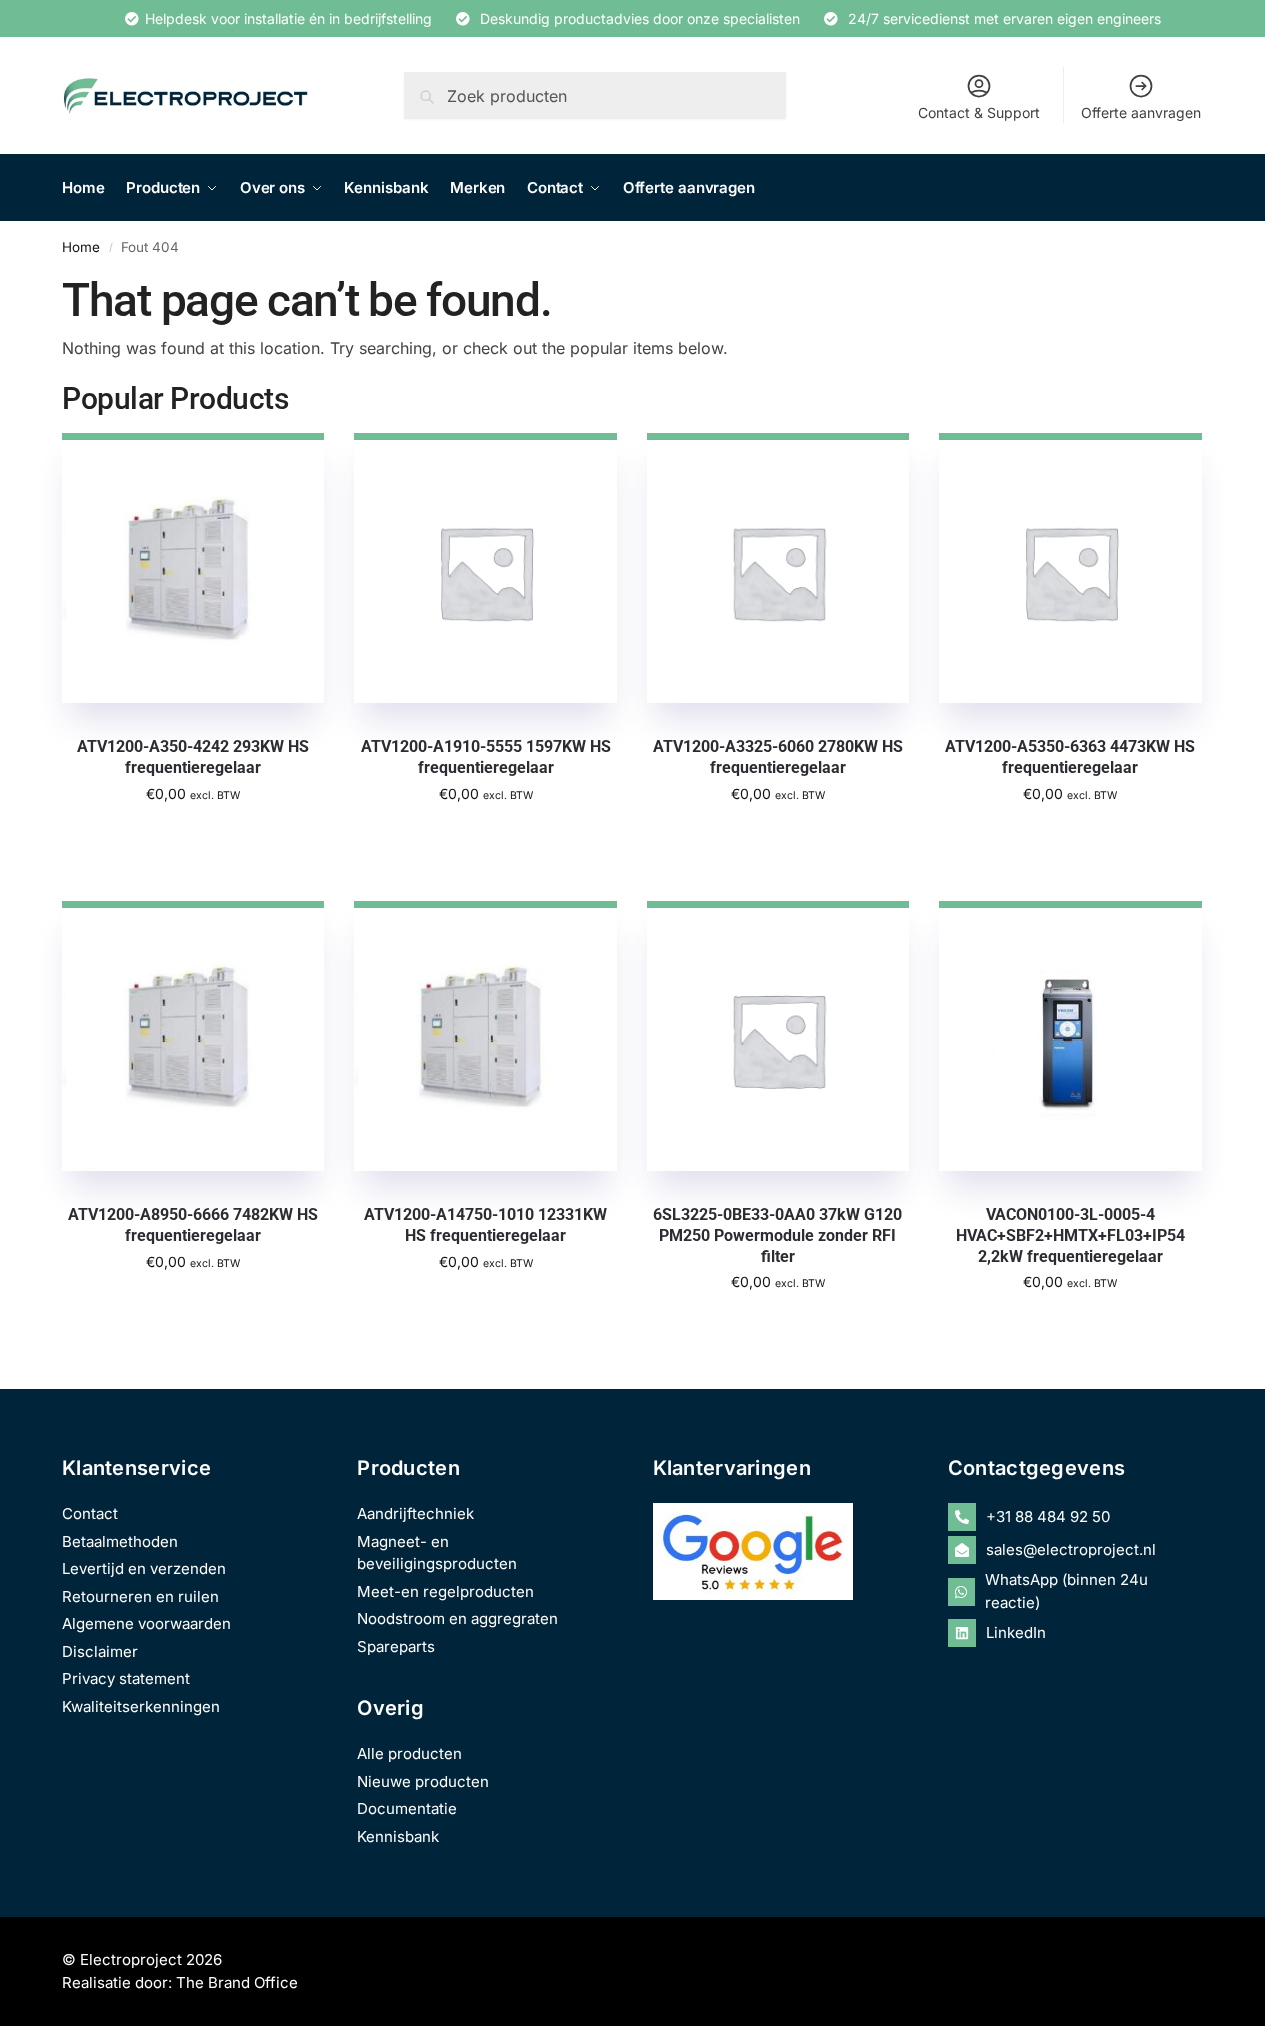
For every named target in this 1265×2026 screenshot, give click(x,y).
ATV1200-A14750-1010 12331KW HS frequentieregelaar (485, 1225)
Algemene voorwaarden (146, 1623)
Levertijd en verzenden (144, 1568)
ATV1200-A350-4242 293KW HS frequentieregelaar (193, 757)
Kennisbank (398, 1836)
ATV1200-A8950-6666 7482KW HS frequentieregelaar (193, 1225)
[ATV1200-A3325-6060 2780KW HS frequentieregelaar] (778, 568)
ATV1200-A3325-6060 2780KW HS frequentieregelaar (778, 757)
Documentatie (407, 1808)
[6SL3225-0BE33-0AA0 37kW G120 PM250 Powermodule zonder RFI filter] (778, 1036)
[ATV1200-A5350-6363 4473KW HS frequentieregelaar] (1070, 568)
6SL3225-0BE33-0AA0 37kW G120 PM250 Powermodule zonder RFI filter (777, 1235)
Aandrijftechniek (415, 1513)
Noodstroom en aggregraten (457, 1618)
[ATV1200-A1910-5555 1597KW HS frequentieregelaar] (485, 568)
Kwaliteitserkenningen (141, 1706)
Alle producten (409, 1753)
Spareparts (396, 1646)
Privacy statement (126, 1678)
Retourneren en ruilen (140, 1596)
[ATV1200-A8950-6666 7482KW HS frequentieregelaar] (193, 1036)
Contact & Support (979, 112)
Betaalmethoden (120, 1541)
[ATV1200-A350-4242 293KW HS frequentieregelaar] (193, 568)
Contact (90, 1513)
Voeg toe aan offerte (193, 836)
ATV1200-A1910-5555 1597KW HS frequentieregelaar (486, 757)
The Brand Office (237, 1982)
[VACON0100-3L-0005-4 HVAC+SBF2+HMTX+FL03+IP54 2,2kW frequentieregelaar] (1070, 1036)
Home (81, 247)
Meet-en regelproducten (445, 1591)
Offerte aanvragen (1141, 112)
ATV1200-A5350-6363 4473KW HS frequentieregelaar (1070, 757)
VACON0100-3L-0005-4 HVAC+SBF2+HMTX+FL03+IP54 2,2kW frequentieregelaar (1070, 1235)
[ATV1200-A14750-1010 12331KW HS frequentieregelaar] (485, 1036)
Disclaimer (100, 1651)
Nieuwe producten (423, 1781)
